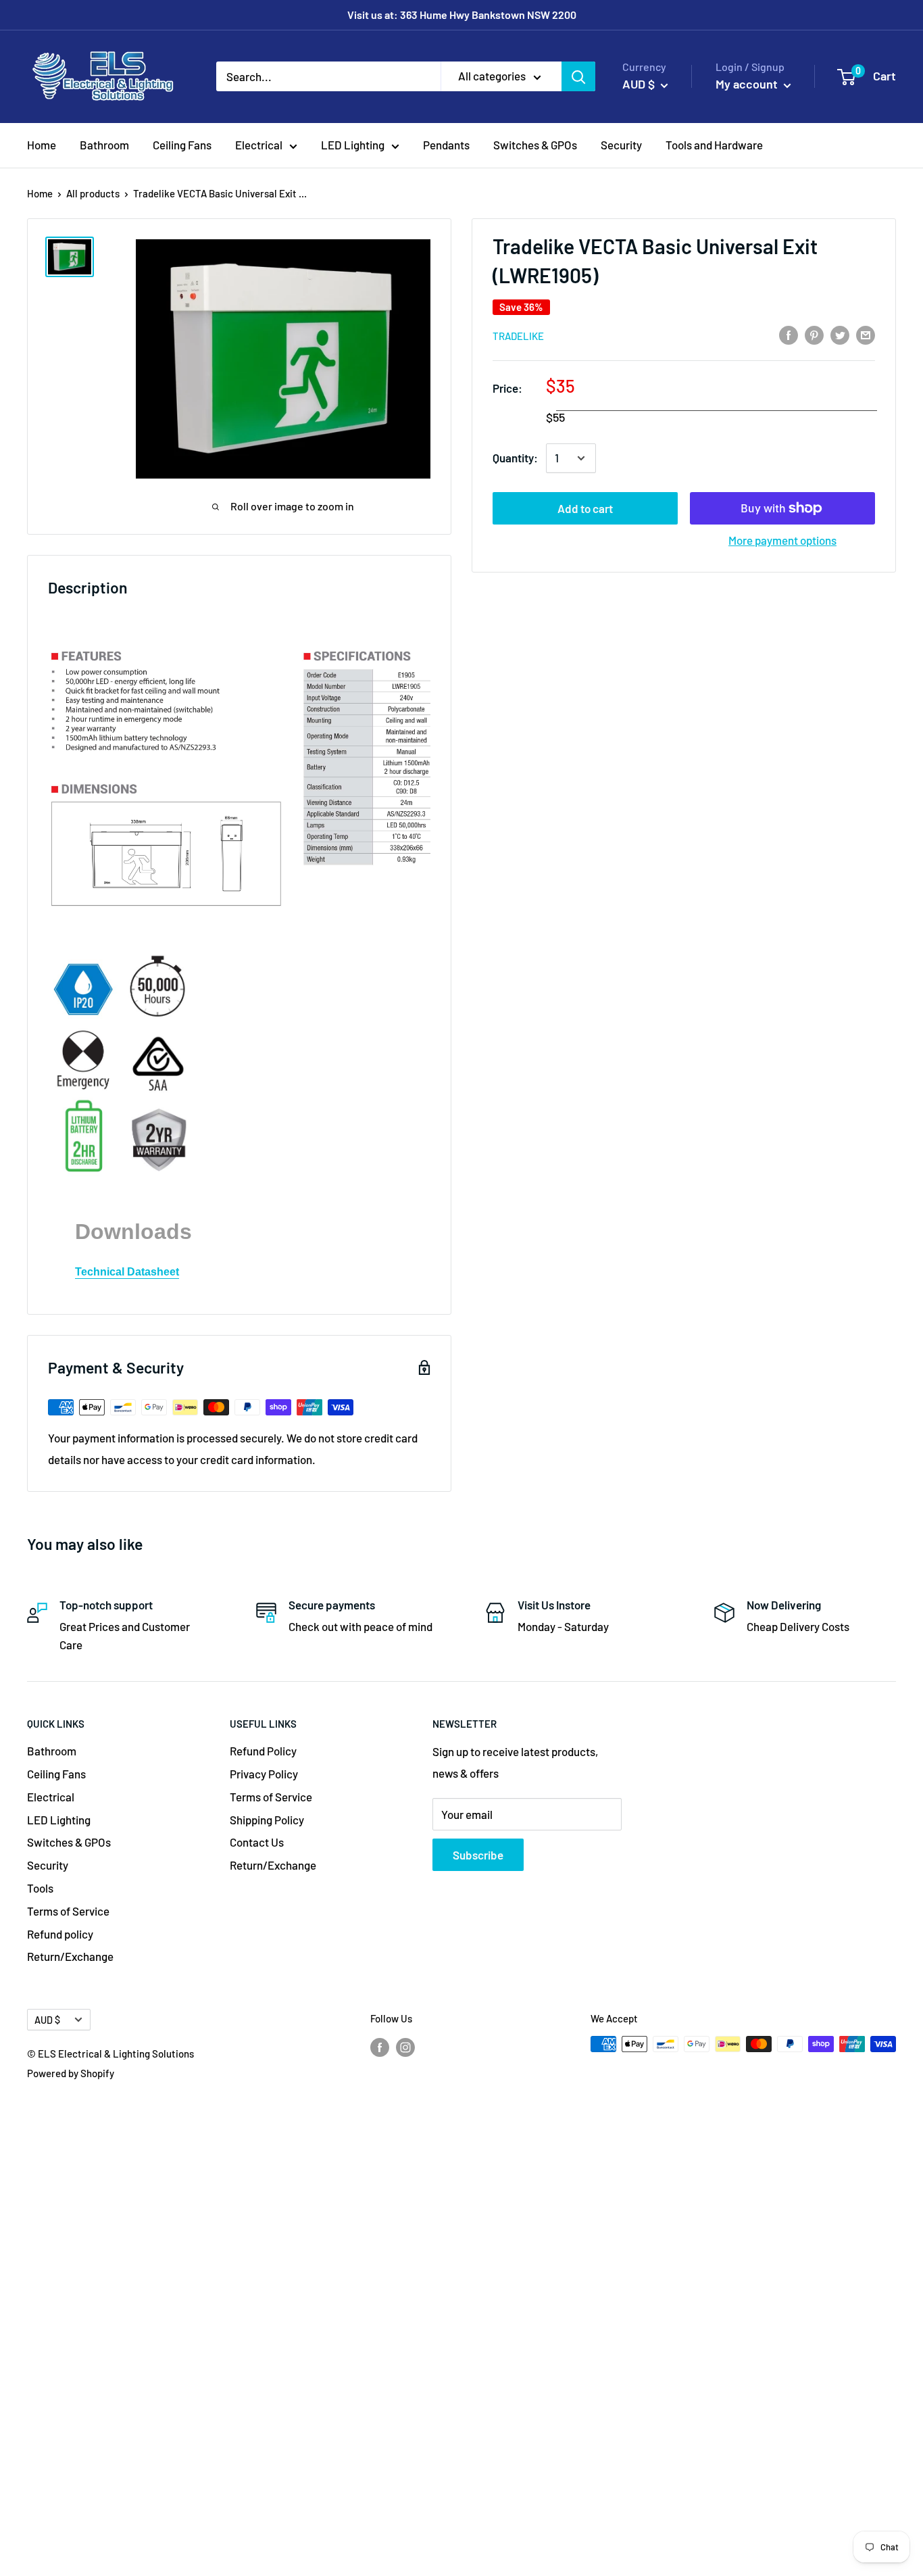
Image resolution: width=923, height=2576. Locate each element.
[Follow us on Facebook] (380, 2046)
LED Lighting (353, 145)
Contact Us (257, 1842)
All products (93, 193)
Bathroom (104, 145)
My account (748, 84)
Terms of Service (68, 1911)
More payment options (782, 540)
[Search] (578, 76)
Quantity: (515, 458)
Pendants (446, 145)
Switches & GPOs (535, 145)
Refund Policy (263, 1751)
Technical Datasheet (127, 1272)
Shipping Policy (267, 1820)
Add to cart (585, 508)
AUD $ (47, 2020)
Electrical (259, 145)
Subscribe (478, 1855)
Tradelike (518, 336)
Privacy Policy (264, 1774)
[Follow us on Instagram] (405, 2046)
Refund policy (60, 1934)
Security (621, 145)
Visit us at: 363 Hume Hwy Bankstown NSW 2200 (462, 15)
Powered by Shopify (71, 2073)
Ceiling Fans (182, 145)
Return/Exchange (70, 1956)
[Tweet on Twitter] (840, 335)
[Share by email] (866, 335)
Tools (40, 1888)
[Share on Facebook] (789, 335)
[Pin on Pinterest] (814, 335)
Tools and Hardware (714, 145)
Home (42, 145)
